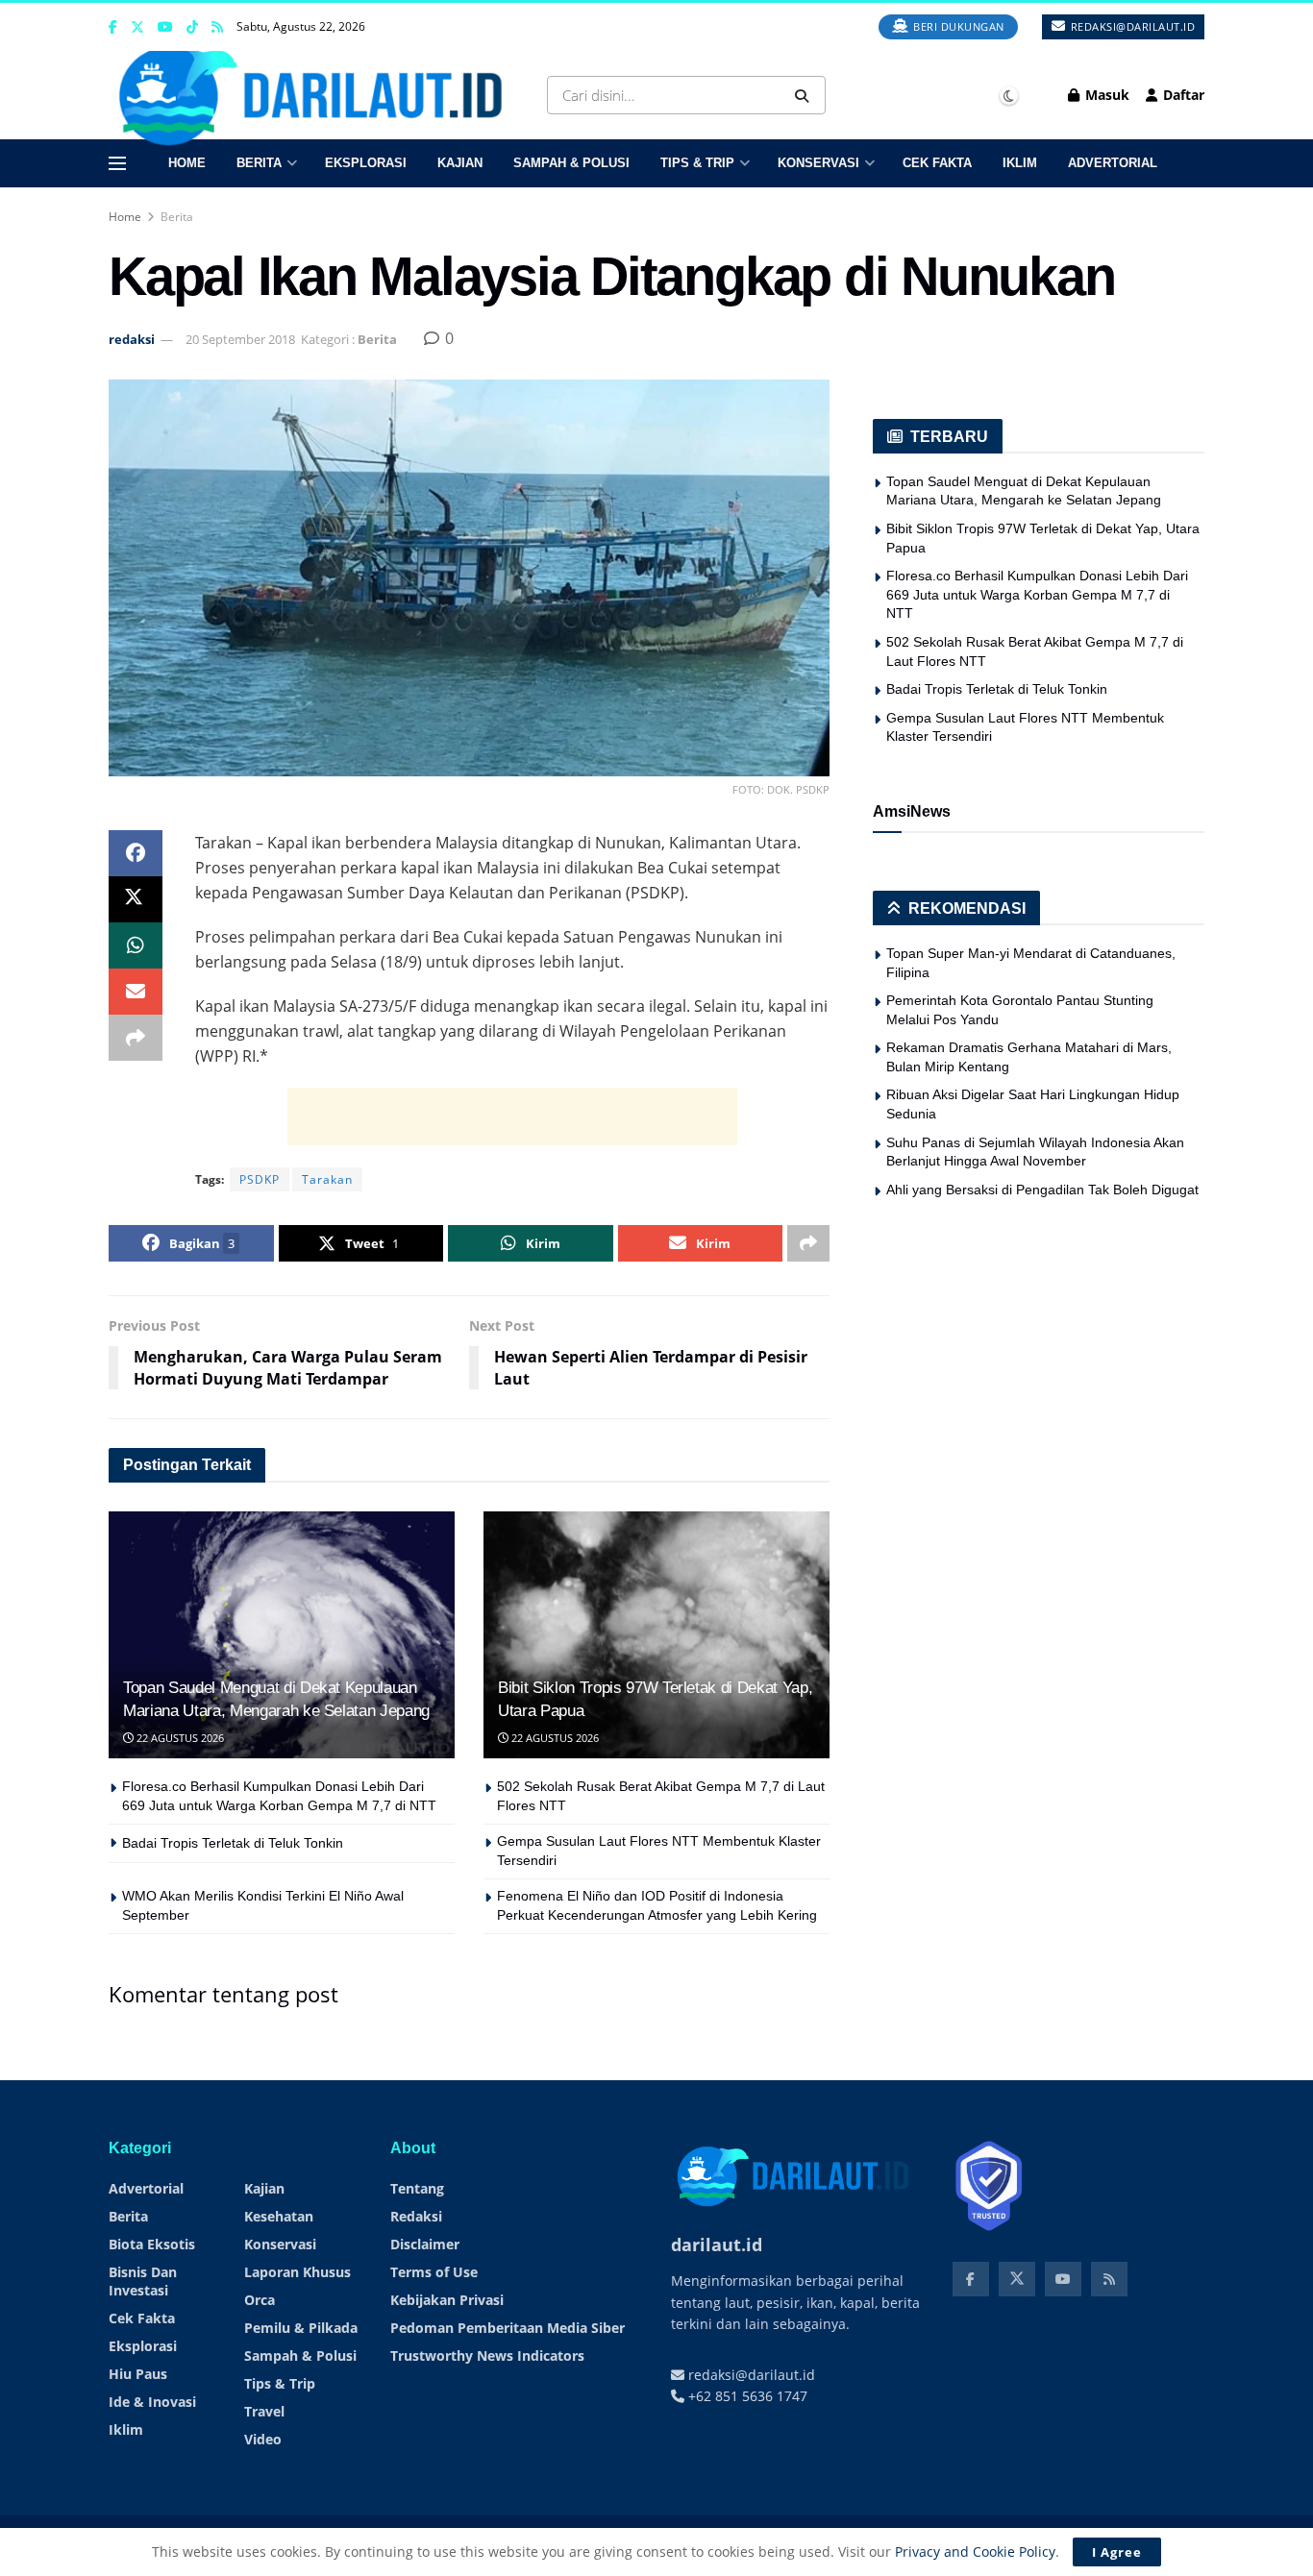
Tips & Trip (697, 163)
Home (187, 163)
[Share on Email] (136, 992)
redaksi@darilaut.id (1131, 26)
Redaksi (416, 2216)
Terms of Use (434, 2272)
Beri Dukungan (957, 26)
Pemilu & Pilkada (301, 2328)
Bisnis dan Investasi (143, 2281)
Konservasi (818, 163)
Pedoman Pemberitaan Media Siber (508, 2328)
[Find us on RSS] (217, 27)
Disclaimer (425, 2244)
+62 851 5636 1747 (746, 2396)
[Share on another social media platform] (136, 1038)
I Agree (1117, 2552)
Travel (264, 2411)
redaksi (132, 339)
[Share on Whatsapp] (136, 945)
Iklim (1020, 163)
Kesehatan (279, 2216)
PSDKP (260, 1179)
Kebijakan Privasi (447, 2300)
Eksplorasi (366, 163)
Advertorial (1113, 163)
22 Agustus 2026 (179, 1738)
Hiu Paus (138, 2374)
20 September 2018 (240, 339)
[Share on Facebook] (136, 853)
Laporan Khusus (297, 2272)
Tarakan (327, 1179)
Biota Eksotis (152, 2244)
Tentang (417, 2188)
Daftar (1182, 95)
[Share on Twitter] (136, 899)
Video (263, 2439)
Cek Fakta (937, 163)
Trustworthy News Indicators (487, 2355)
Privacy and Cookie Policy (975, 2551)
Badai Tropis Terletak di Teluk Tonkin (233, 1843)
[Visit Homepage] (317, 95)
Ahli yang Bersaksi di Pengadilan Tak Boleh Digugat (1042, 1190)
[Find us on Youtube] (165, 27)
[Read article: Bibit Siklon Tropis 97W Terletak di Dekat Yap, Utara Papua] (656, 1635)
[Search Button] (805, 95)
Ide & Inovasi (152, 2402)
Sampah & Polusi (571, 163)
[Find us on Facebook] (113, 27)
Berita (259, 163)
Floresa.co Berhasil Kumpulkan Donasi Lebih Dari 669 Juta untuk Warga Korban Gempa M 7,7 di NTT (1037, 594)
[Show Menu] (117, 163)
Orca (260, 2300)
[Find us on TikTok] (192, 28)
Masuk (1105, 95)
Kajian (460, 163)
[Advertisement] (512, 1116)
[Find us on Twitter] (137, 27)
